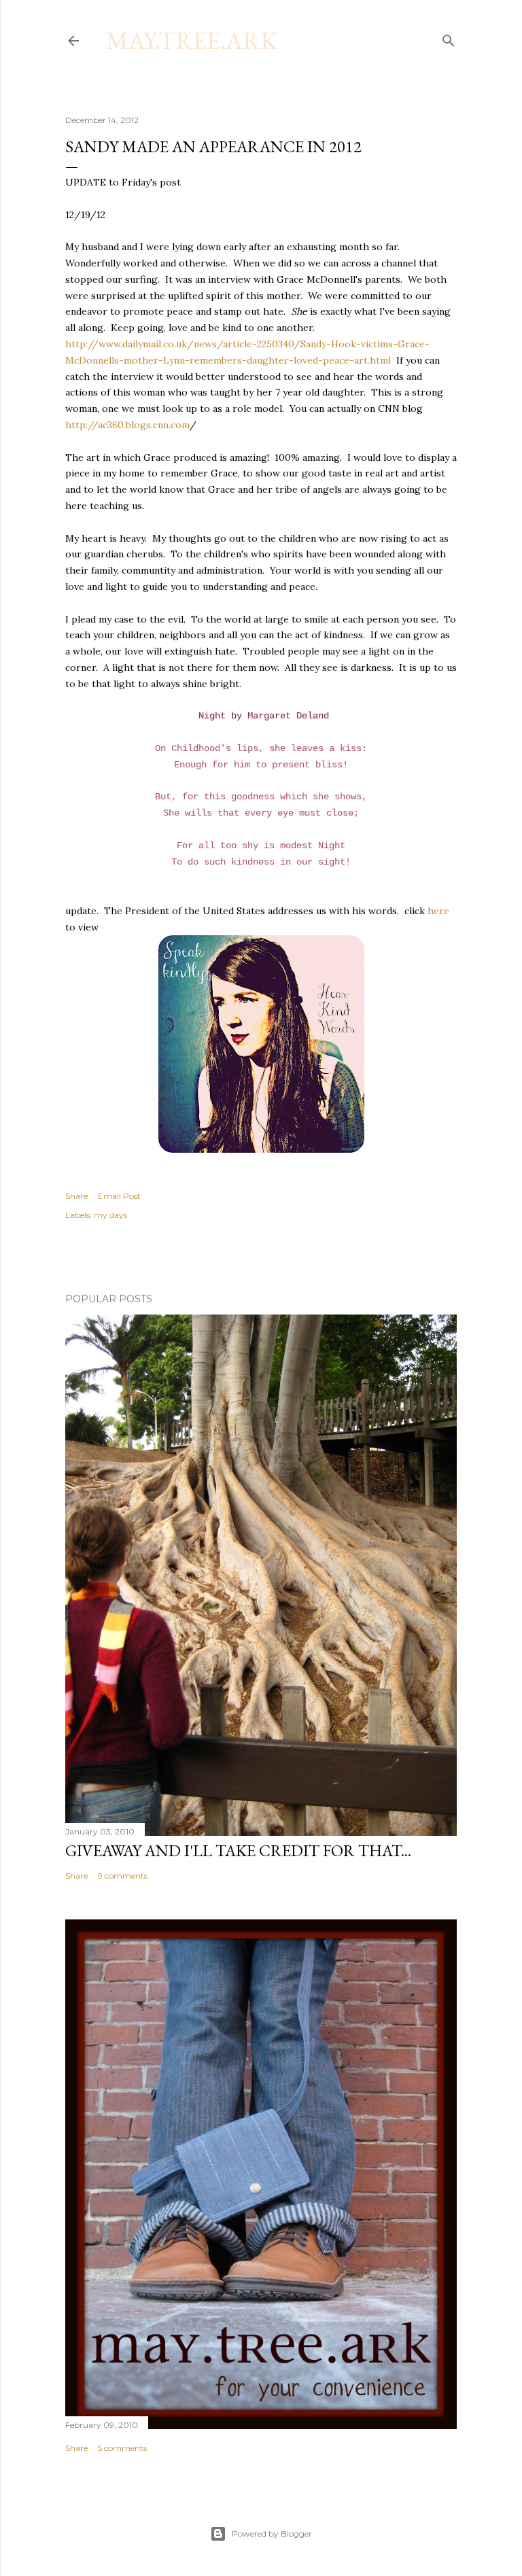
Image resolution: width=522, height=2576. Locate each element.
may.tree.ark (192, 40)
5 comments (122, 2448)
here (438, 911)
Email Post (119, 1196)
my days (110, 1215)
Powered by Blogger (272, 2534)
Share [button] (76, 1196)
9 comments (123, 1876)
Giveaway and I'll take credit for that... (238, 1850)
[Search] (449, 38)
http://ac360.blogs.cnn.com (127, 425)
